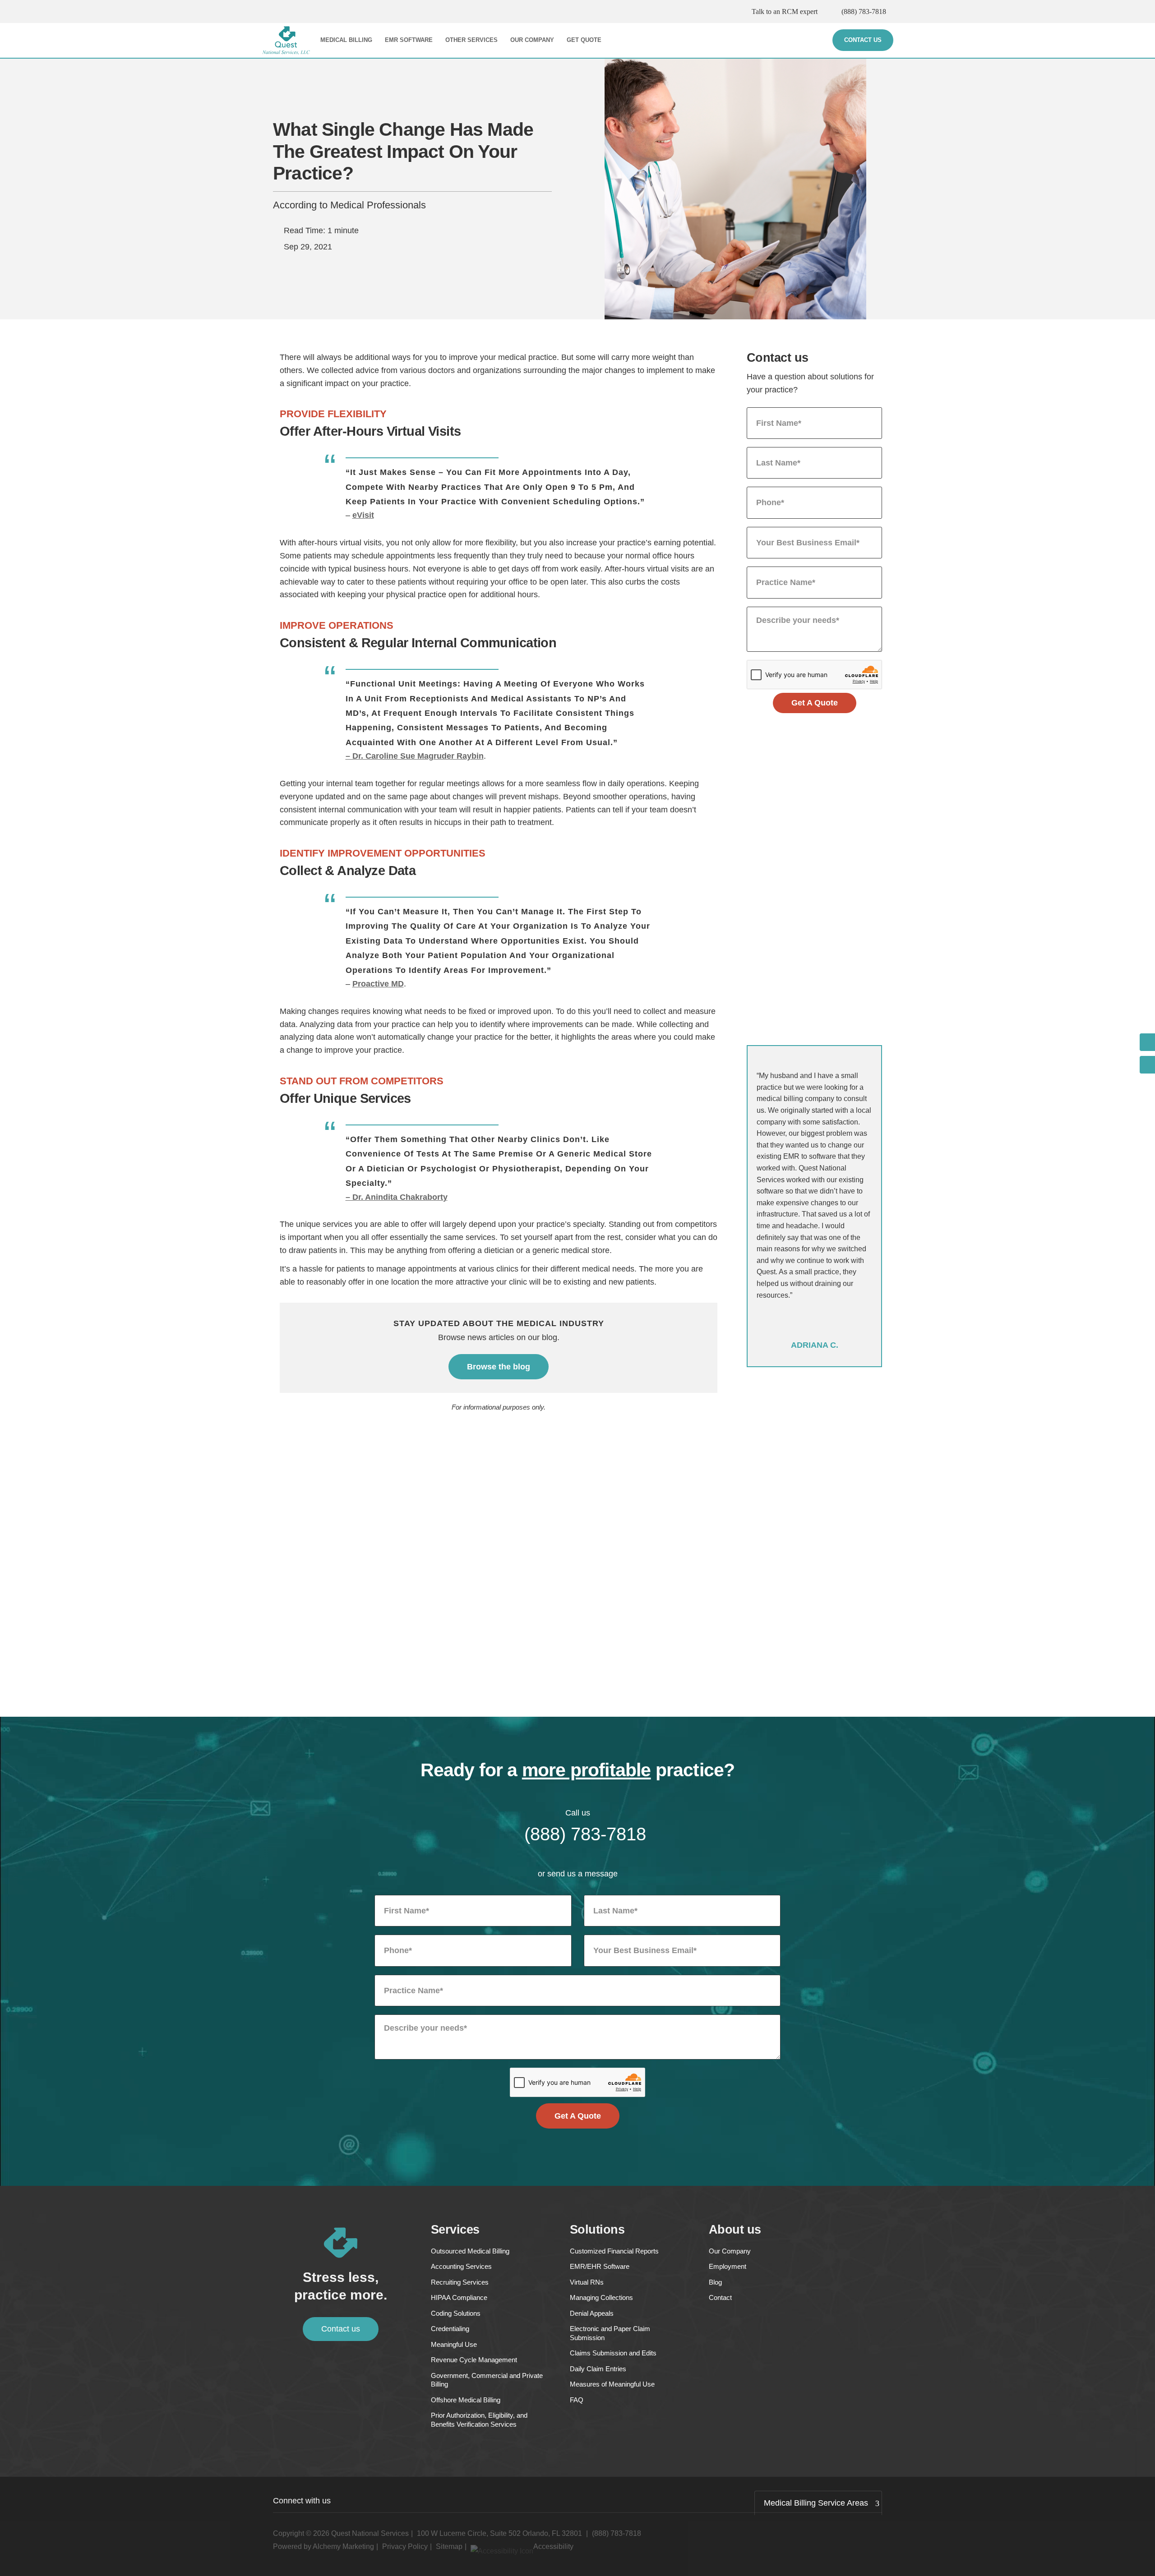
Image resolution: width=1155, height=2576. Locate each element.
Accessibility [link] (553, 2546)
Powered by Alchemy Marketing (323, 2546)
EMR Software (409, 40)
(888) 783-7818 (864, 12)
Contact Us (863, 40)
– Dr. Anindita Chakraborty (397, 1197)
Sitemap (449, 2546)
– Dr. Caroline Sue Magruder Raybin (415, 756)
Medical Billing (346, 40)
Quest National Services (370, 2533)
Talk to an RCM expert (785, 12)
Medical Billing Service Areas (816, 2503)
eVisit (363, 515)
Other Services (471, 40)
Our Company (532, 40)
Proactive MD (378, 984)
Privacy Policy (405, 2546)
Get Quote (584, 40)
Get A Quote (815, 703)
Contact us (341, 2329)
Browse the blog (499, 1367)
